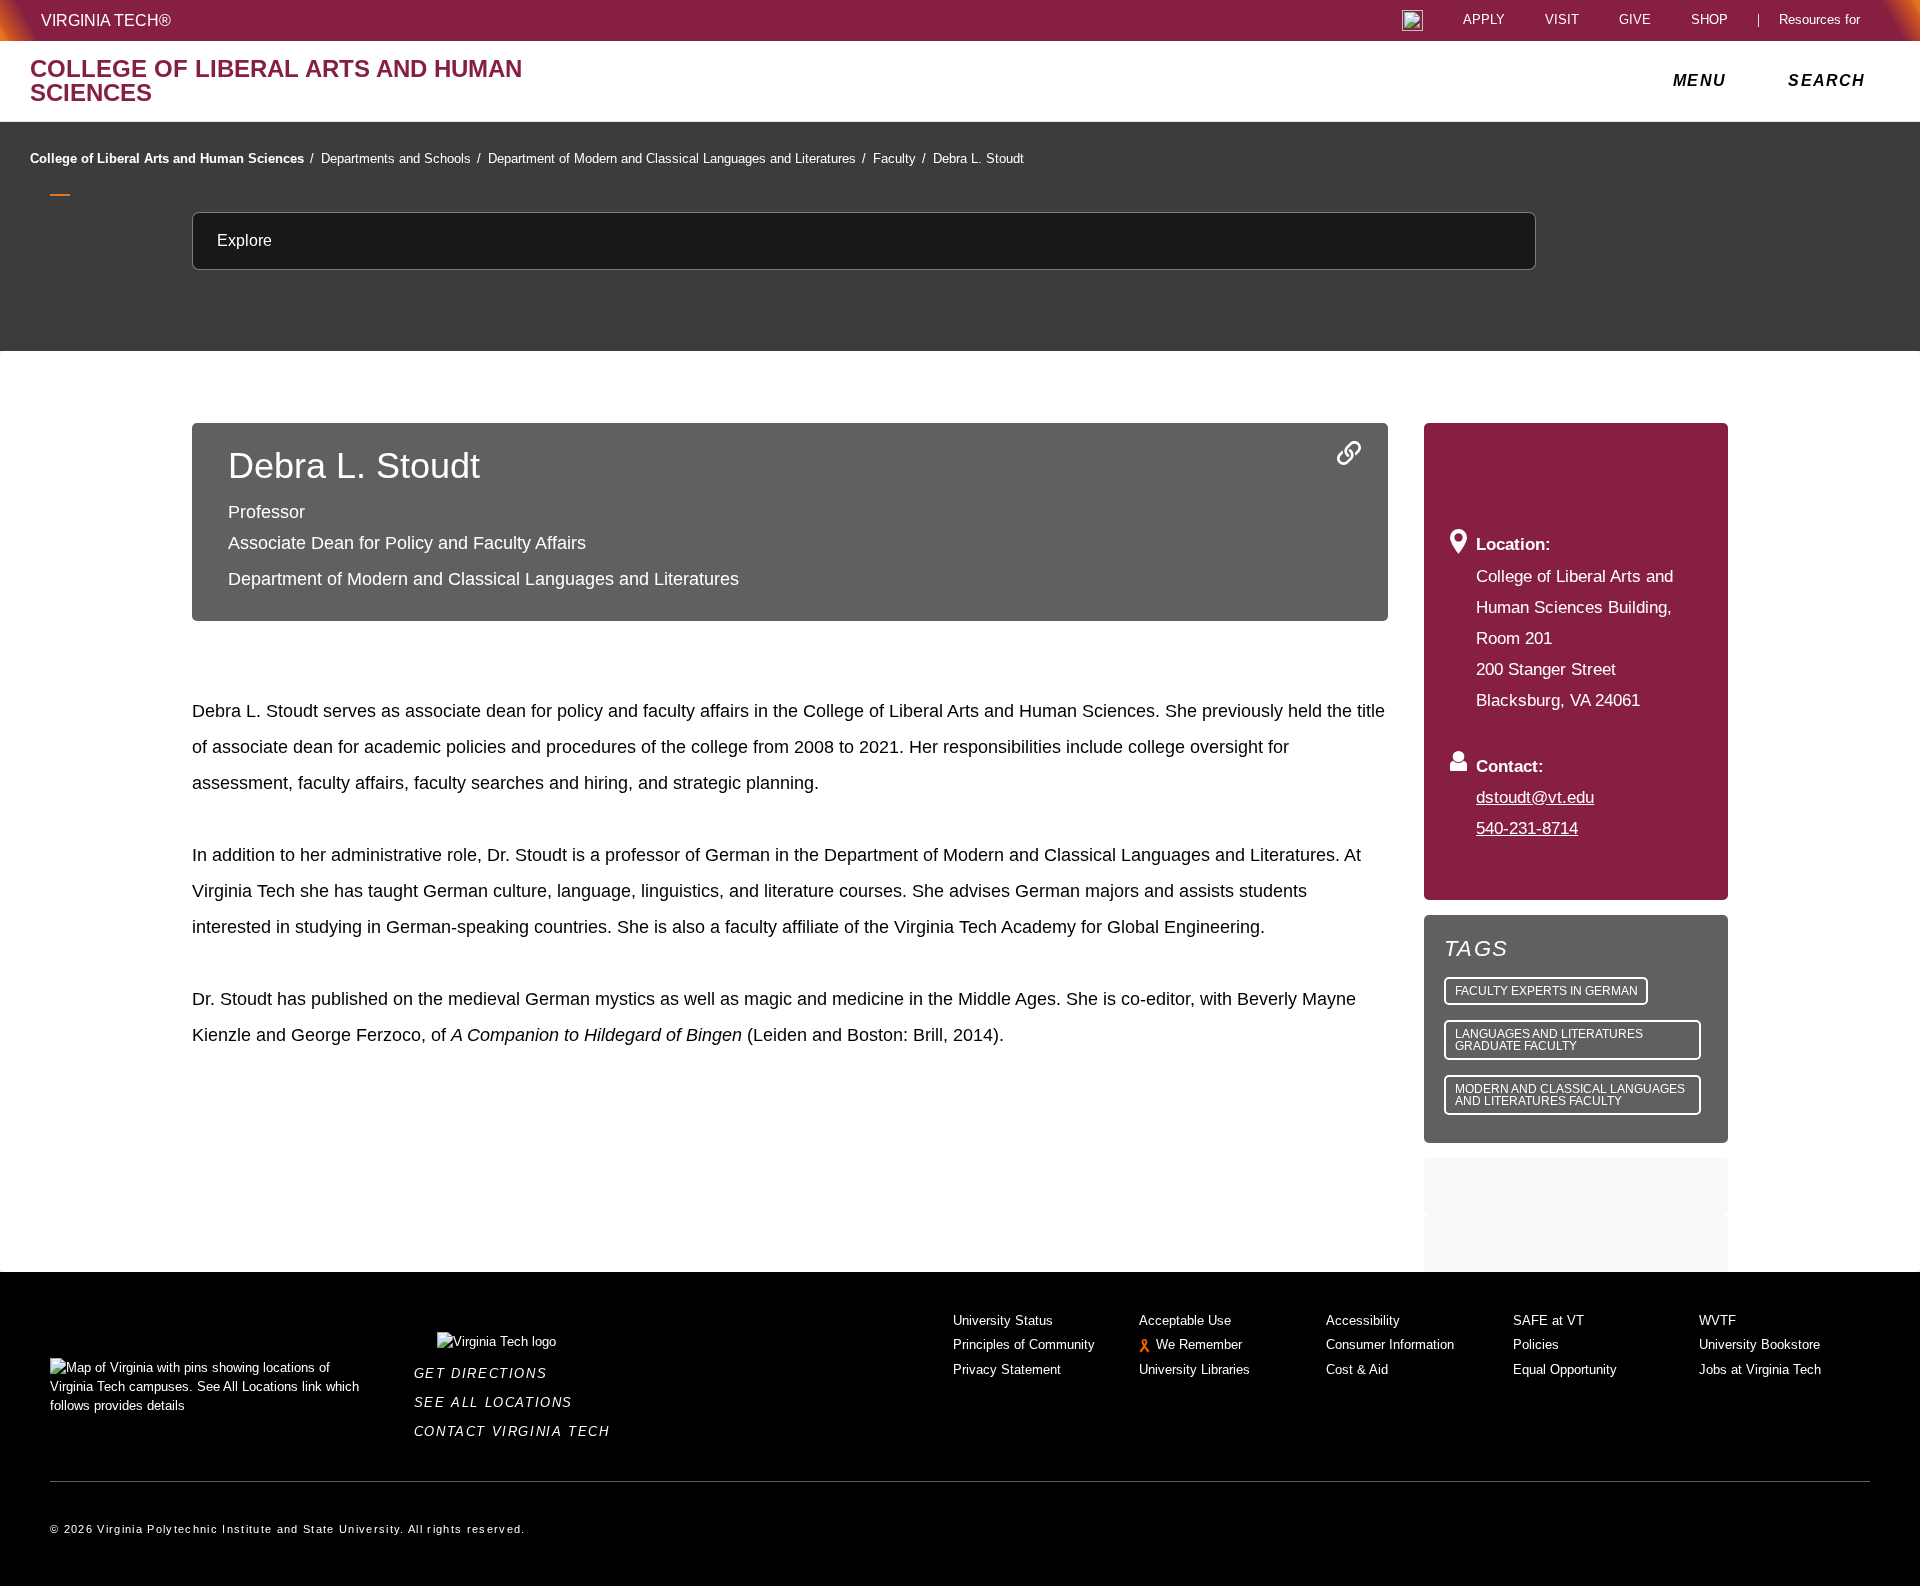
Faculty (899, 158)
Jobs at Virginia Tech (1760, 1369)
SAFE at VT (1548, 1320)
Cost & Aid (1357, 1369)
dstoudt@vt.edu (1535, 797)
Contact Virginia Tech (517, 1431)
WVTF (1717, 1320)
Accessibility (1363, 1320)
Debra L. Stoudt (978, 158)
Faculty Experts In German (1546, 991)
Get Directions (486, 1373)
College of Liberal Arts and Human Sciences (172, 158)
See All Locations (499, 1402)
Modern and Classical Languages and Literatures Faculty (1570, 1095)
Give (1635, 20)
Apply (1484, 20)
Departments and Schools (401, 158)
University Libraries (1194, 1369)
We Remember (1199, 1344)
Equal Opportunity (1565, 1369)
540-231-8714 (1527, 828)
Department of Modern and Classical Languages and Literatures (677, 158)
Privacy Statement (1007, 1369)
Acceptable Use (1185, 1320)
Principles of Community (1024, 1344)
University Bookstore (1759, 1344)
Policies (1536, 1344)
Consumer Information (1390, 1344)
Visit (1562, 20)
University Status (1003, 1320)
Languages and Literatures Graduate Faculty (1549, 1040)
